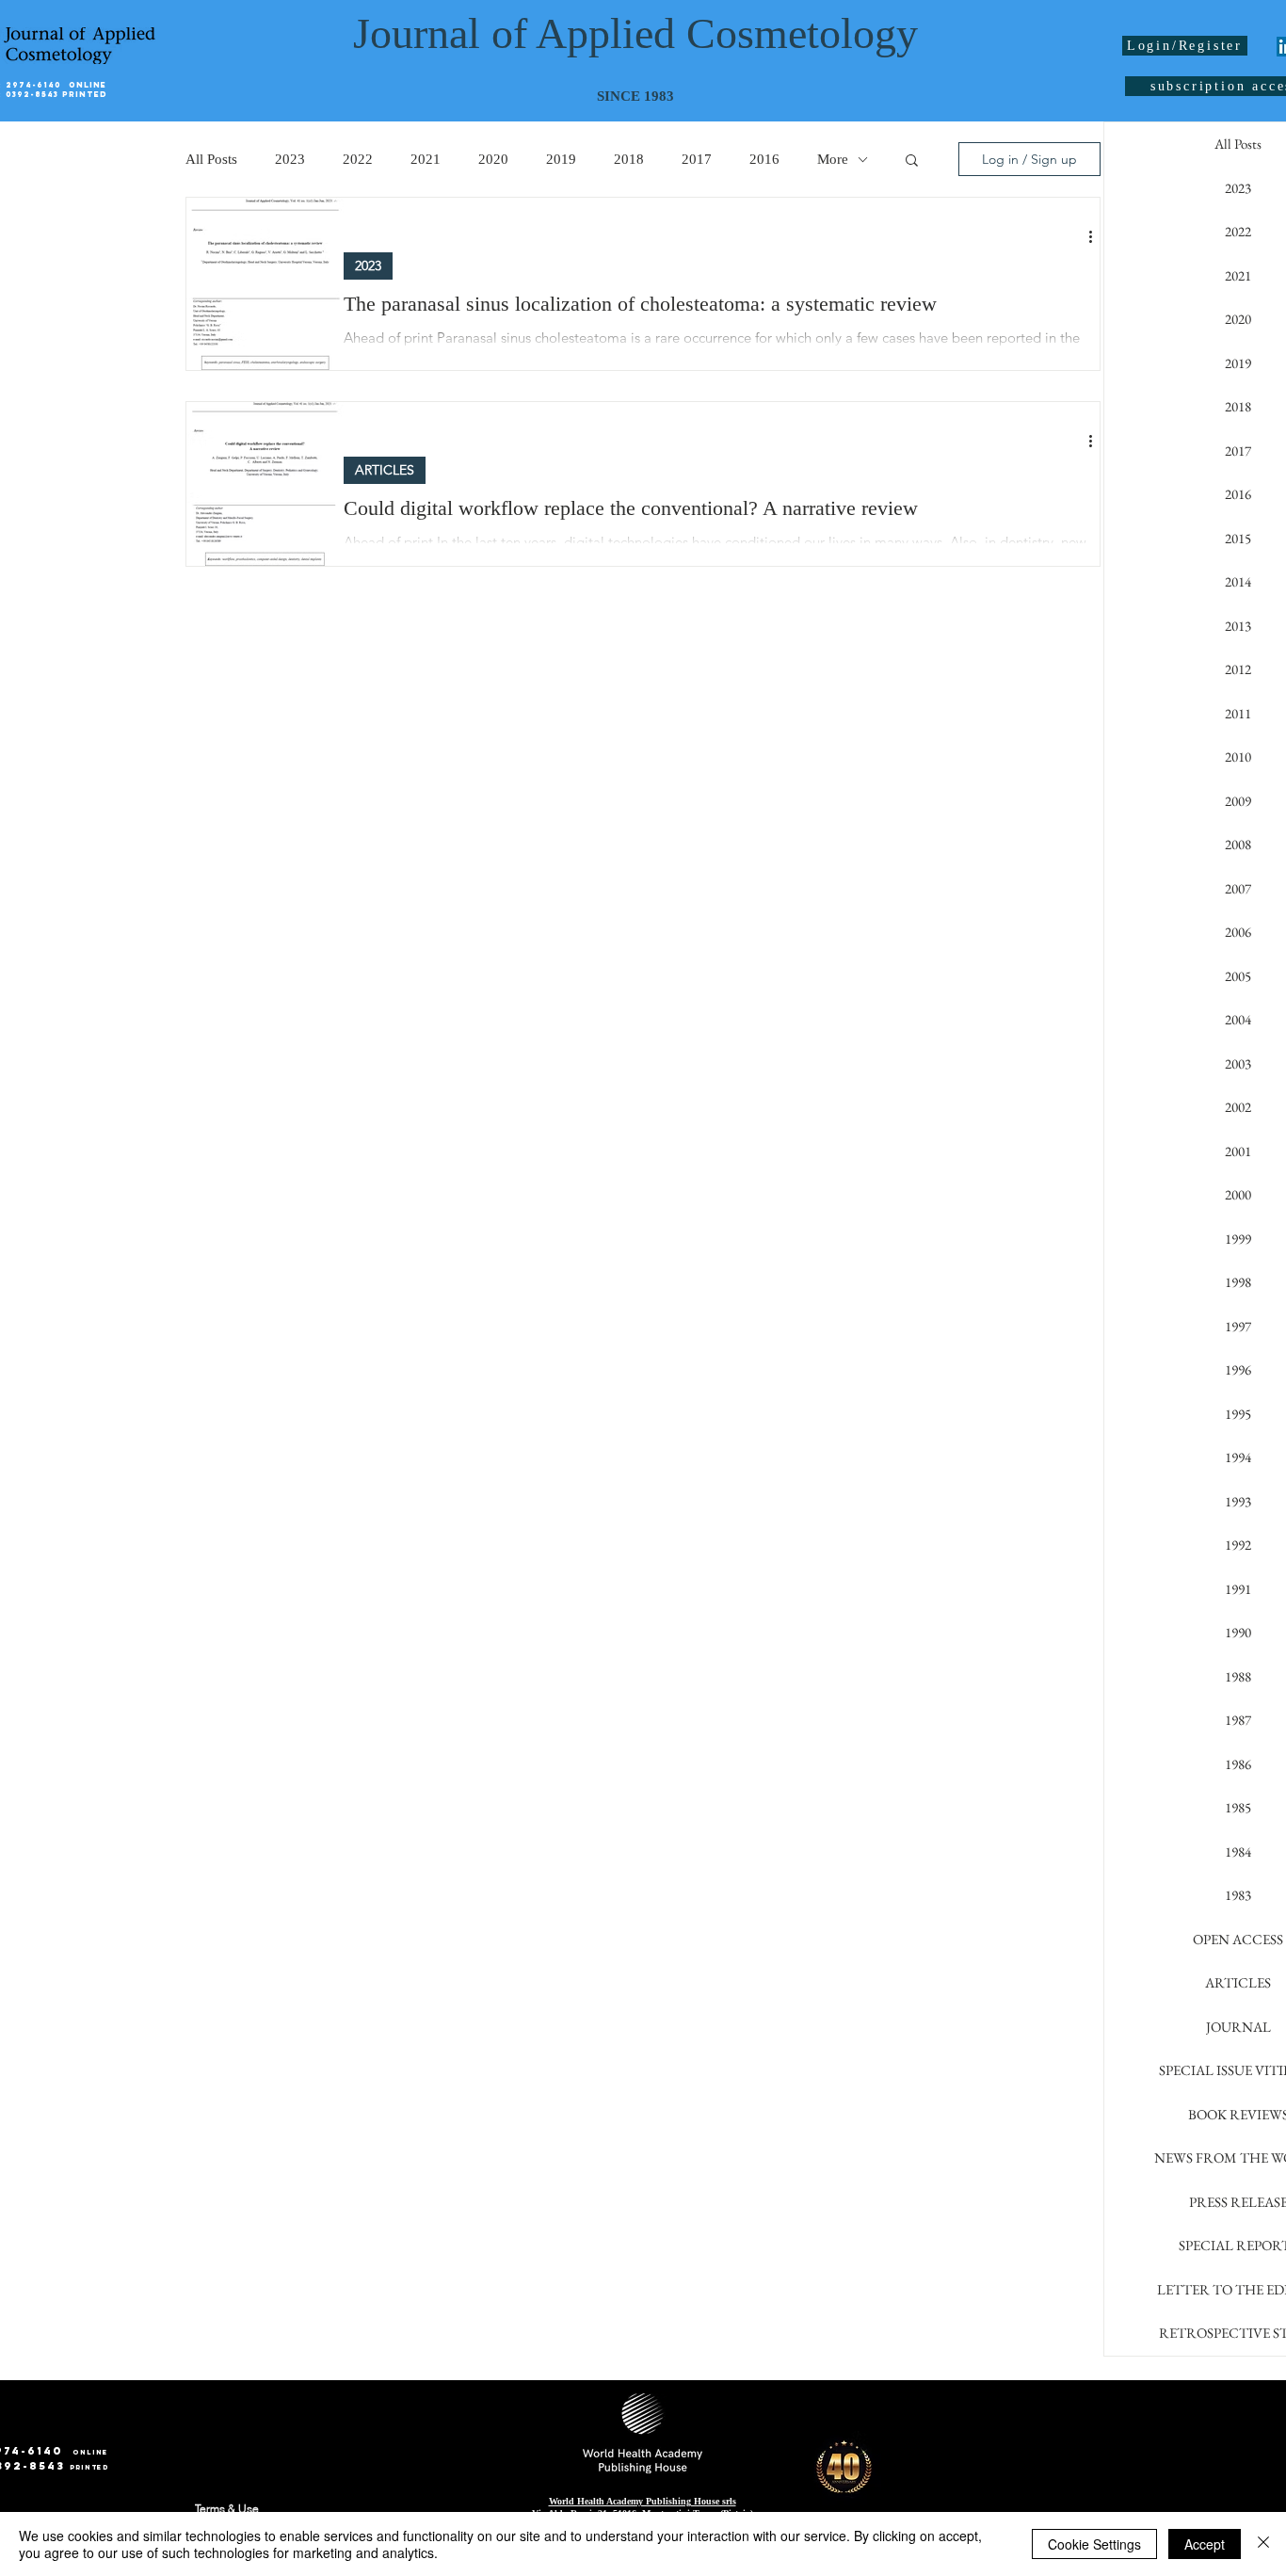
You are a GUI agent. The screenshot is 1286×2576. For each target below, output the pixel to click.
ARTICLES (385, 470)
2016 (764, 159)
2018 (629, 159)
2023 (290, 159)
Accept (1205, 2544)
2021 (426, 159)
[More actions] (1097, 236)
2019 (561, 159)
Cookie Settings (1094, 2544)
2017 (697, 159)
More (833, 159)
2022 (358, 159)
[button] (912, 161)
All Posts (211, 159)
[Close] (1263, 2544)
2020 (493, 159)
